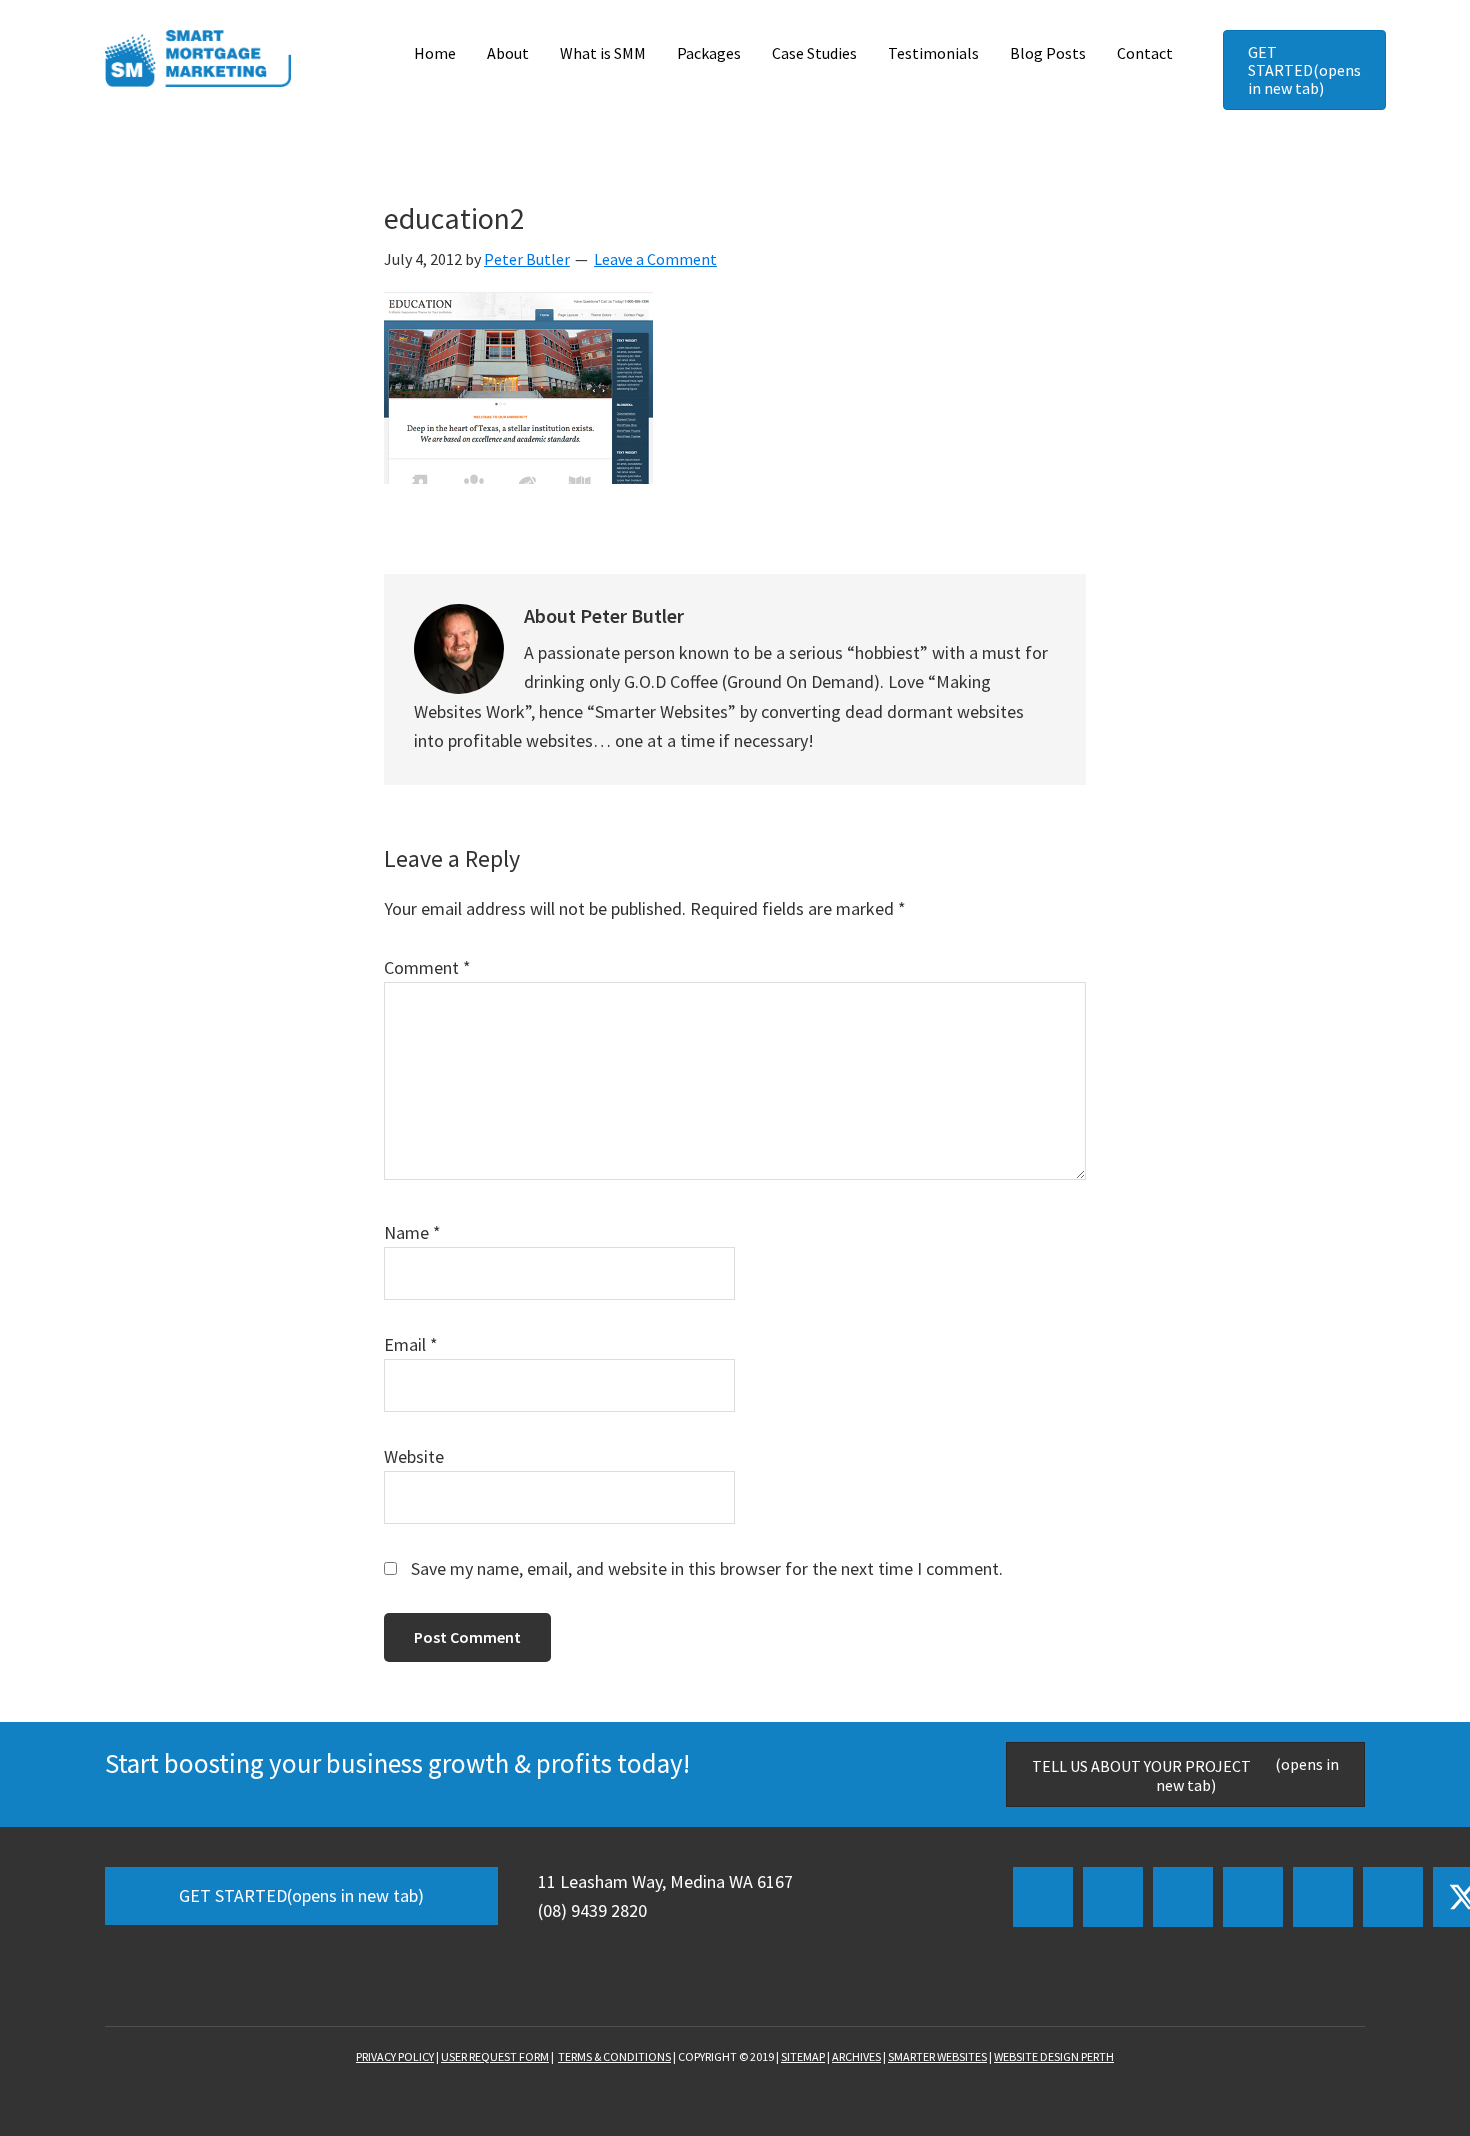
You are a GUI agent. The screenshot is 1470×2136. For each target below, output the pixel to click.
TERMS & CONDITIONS (614, 2056)
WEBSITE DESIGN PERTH (1054, 2056)
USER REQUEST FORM (495, 2056)
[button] (1043, 1897)
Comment (427, 967)
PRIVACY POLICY (395, 2056)
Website (414, 1456)
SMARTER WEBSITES (937, 2056)
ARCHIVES (856, 2056)
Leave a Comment (655, 259)
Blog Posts (1048, 53)
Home (435, 53)
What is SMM (603, 53)
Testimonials (933, 53)
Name (412, 1232)
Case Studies (814, 53)
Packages (709, 53)
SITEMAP (803, 2056)
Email (411, 1344)
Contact (1145, 53)
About (508, 53)
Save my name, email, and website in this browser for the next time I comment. (707, 1568)
